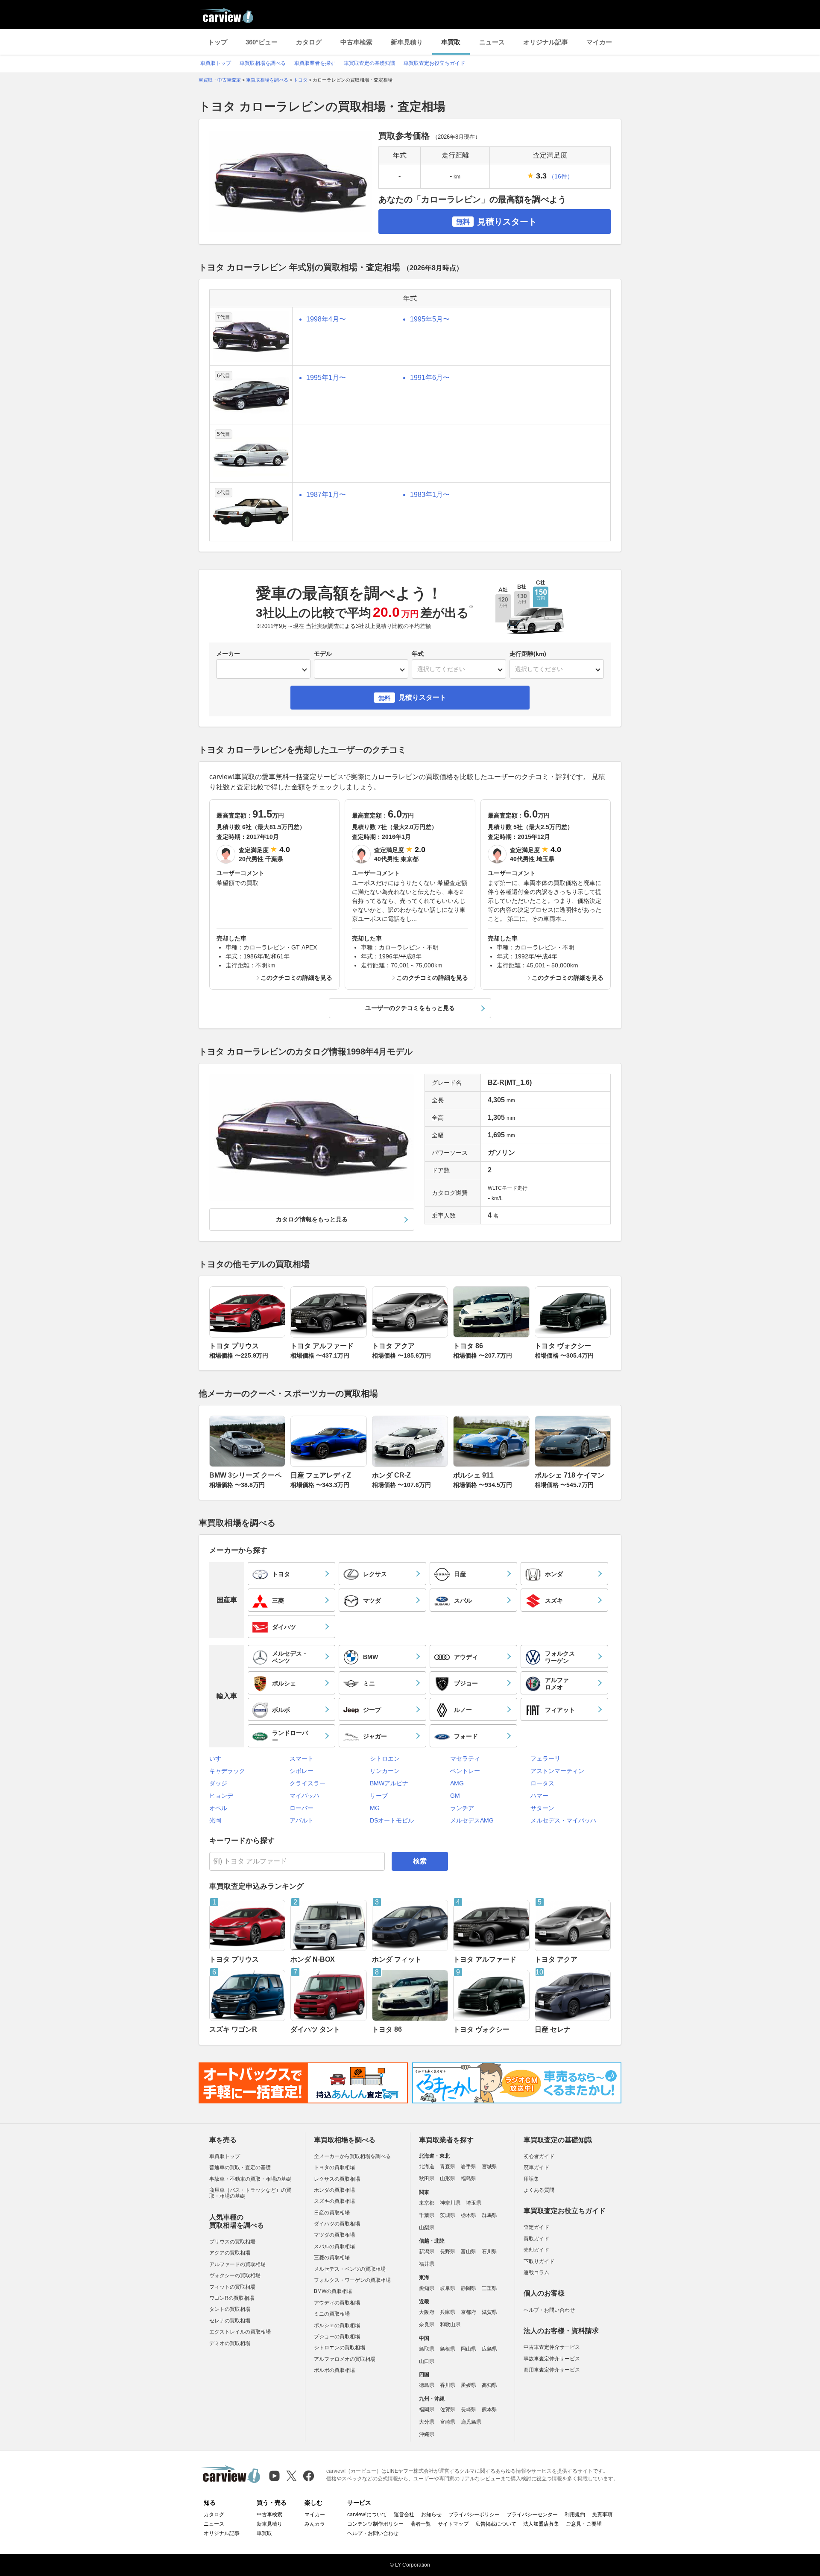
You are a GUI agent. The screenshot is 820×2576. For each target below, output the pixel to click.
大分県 (427, 2422)
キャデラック (227, 1771)
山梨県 (427, 2228)
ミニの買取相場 (332, 2314)
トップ (218, 42)
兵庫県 (448, 2312)
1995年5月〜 (430, 319)
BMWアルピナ (389, 1783)
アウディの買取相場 (337, 2303)
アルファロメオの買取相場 (345, 2359)
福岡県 (427, 2410)
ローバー (302, 1808)
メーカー (228, 654)
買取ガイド (536, 2239)
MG (375, 1808)
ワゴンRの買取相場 (232, 2298)
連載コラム (536, 2272)
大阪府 (427, 2312)
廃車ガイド (536, 2167)
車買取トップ (216, 63)
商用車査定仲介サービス (552, 2370)
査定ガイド (536, 2227)
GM (455, 1796)
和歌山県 (450, 2325)
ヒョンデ (221, 1796)
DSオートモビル (392, 1820)
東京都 (427, 2203)
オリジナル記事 (546, 42)
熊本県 (489, 2410)
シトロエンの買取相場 (340, 2348)
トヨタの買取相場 (334, 2167)
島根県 (448, 2349)
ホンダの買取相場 (334, 2190)
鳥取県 (427, 2349)
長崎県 (469, 2410)
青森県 (448, 2167)
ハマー (539, 1796)
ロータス (542, 1783)
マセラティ (465, 1758)
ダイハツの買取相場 (337, 2224)
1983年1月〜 (430, 495)
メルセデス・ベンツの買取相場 (350, 2269)
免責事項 (602, 2515)
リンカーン (385, 1771)
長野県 (448, 2252)
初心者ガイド (539, 2156)
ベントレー (465, 1771)
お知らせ (431, 2515)
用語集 (531, 2179)
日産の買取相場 (332, 2213)
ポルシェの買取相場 (337, 2325)
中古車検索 (356, 42)
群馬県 (489, 2215)
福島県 (469, 2179)
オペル (218, 1808)
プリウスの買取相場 (232, 2242)
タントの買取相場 (230, 2309)
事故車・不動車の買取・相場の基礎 (250, 2179)
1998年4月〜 (326, 319)
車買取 (451, 42)
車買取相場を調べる (263, 63)
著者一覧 (421, 2524)
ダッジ (218, 1783)
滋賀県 (489, 2312)
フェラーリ (545, 1758)
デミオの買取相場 (230, 2343)
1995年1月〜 (326, 378)
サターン (542, 1808)
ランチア (462, 1808)
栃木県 (469, 2215)
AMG (457, 1783)
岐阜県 (448, 2288)
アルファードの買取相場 (237, 2264)
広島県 (489, 2349)
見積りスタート (496, 222)
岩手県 (469, 2167)
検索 (420, 1861)
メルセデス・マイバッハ (563, 1820)
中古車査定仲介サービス (552, 2347)
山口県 (427, 2361)
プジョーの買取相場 (337, 2337)
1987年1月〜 (326, 495)
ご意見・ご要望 (584, 2524)
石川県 (489, 2252)
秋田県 (427, 2179)
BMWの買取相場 (333, 2291)
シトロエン (385, 1758)
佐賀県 (448, 2410)
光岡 (215, 1820)
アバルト (302, 1820)
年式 (418, 654)
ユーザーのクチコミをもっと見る (410, 1008)
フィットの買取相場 (232, 2287)
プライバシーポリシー (474, 2515)
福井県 (427, 2264)
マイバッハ (305, 1796)
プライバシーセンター (532, 2515)
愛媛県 (469, 2385)
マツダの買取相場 (334, 2235)
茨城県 (448, 2215)
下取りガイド (539, 2261)
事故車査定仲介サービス (552, 2359)
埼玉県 (474, 2203)
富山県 (469, 2252)
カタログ (309, 42)
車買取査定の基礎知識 (369, 63)
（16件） (561, 176)
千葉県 (427, 2215)
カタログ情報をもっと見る (312, 1219)
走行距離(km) (528, 654)
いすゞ (218, 1758)
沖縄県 (427, 2434)
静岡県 (469, 2288)
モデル (323, 654)
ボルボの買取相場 (334, 2370)
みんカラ (315, 2524)
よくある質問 (539, 2190)
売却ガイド (536, 2250)
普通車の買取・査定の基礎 (240, 2167)
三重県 (489, 2288)
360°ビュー (262, 42)
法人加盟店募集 (541, 2524)
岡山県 (469, 2349)
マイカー (599, 42)
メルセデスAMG (472, 1820)
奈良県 (427, 2325)
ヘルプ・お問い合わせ (549, 2310)
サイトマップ (453, 2524)
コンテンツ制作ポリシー (375, 2524)
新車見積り (407, 42)
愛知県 (427, 2288)
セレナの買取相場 (230, 2321)
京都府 (469, 2312)
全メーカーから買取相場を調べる (352, 2156)
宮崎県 (448, 2422)
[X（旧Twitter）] (291, 2476)
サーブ (379, 1796)
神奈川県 (450, 2203)
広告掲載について (496, 2524)
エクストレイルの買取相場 (240, 2332)
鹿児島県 (471, 2422)
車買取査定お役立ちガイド (434, 63)
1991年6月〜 (430, 378)
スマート (302, 1758)
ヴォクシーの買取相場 (235, 2275)
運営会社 (404, 2515)
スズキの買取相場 (334, 2201)
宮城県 (489, 2167)
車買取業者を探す (315, 63)
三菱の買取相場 (332, 2258)
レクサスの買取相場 (337, 2179)
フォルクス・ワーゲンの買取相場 (352, 2280)
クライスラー (307, 1783)
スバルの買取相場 (334, 2246)
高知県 (489, 2385)
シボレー (302, 1771)
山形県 (448, 2179)
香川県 (448, 2385)
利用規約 (575, 2515)
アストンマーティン (557, 1771)
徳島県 (427, 2385)
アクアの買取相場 (230, 2253)
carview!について (367, 2515)
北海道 (427, 2167)
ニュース (492, 42)
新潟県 (427, 2252)
